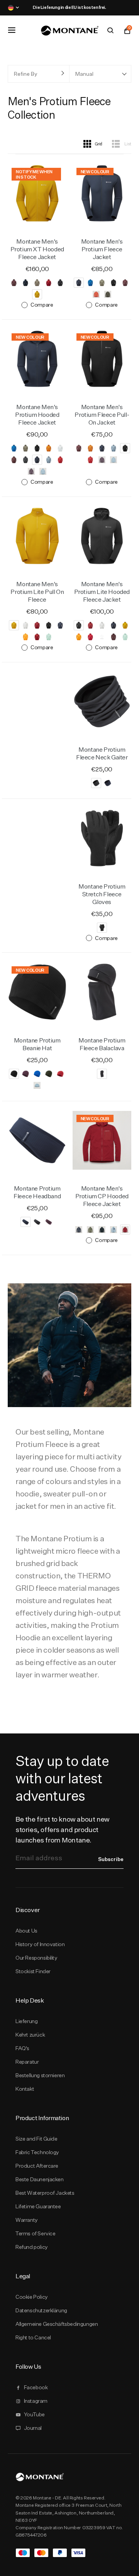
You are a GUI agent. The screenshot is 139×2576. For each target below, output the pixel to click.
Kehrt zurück (30, 2035)
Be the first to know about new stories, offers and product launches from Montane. (63, 1830)
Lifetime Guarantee (38, 2206)
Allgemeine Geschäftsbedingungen (57, 2324)
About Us (26, 1931)
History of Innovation (40, 1944)
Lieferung (26, 2021)
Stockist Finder (33, 1971)
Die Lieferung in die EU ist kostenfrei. (69, 7)
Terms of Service (35, 2233)
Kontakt (25, 2089)
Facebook (36, 2387)
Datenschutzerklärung (41, 2310)
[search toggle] (110, 31)
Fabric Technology (37, 2152)
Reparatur (27, 2062)
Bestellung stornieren (40, 2075)
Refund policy (32, 2247)
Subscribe (111, 1859)
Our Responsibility (36, 1958)
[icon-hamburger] (12, 30)
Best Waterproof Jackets (45, 2193)
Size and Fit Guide (36, 2139)
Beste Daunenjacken (40, 2179)
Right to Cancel (33, 2337)
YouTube (34, 2414)
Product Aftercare (37, 2166)
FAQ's (22, 2048)
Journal (33, 2428)
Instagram (36, 2401)
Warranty (27, 2220)
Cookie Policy (32, 2297)
